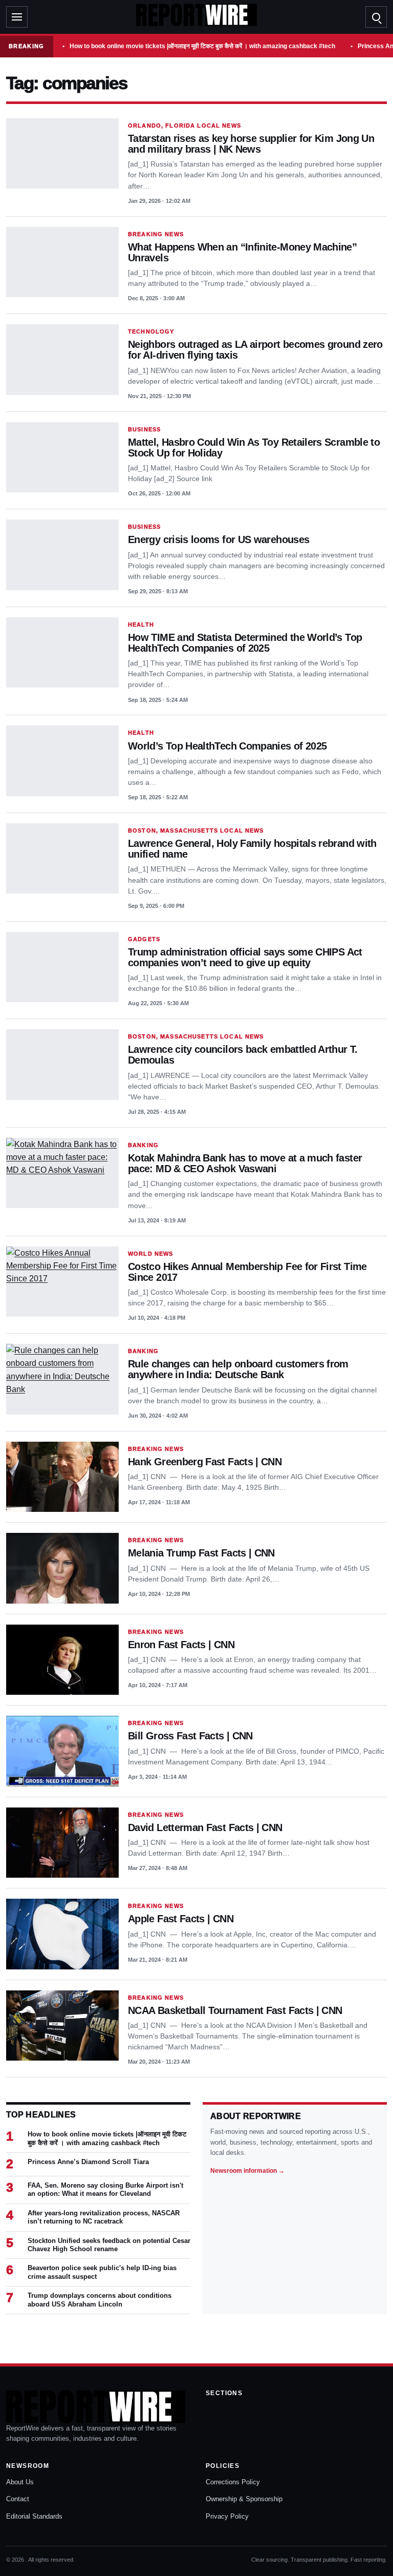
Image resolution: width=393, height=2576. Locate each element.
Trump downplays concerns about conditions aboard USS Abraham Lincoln (100, 2300)
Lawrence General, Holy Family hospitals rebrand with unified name (252, 849)
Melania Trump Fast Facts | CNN (201, 1553)
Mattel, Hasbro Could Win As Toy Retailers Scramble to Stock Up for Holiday (254, 448)
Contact (18, 2499)
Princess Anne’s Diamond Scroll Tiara (88, 2162)
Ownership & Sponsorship (244, 2499)
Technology (151, 331)
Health (141, 625)
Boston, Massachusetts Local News (196, 830)
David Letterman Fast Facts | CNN (205, 1827)
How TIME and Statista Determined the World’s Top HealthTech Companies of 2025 (245, 643)
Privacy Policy (227, 2516)
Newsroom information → (247, 2171)
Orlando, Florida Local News (184, 126)
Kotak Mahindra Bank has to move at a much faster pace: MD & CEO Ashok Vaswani (245, 1163)
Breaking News (156, 234)
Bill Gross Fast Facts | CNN (190, 1736)
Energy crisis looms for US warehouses (219, 539)
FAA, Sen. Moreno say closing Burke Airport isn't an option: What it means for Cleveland (105, 2189)
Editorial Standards (34, 2516)
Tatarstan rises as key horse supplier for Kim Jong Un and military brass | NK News (251, 144)
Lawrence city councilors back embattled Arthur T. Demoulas (243, 1055)
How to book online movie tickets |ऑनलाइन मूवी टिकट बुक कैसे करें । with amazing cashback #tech (202, 46)
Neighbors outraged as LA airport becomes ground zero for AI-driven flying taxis (255, 350)
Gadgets (144, 939)
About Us (20, 2482)
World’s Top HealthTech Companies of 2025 (227, 746)
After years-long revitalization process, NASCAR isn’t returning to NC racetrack (104, 2217)
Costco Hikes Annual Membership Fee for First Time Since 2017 (247, 1272)
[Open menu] (17, 17)
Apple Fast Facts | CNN (181, 1919)
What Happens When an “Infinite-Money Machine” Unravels (242, 252)
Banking (143, 1145)
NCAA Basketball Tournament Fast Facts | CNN (235, 2010)
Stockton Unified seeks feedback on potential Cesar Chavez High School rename (109, 2245)
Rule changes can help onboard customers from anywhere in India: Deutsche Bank (238, 1369)
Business (144, 429)
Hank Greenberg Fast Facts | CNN (205, 1462)
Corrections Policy (233, 2482)
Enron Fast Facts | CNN (181, 1645)
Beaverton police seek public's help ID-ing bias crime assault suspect (102, 2272)
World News (150, 1254)
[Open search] (376, 17)
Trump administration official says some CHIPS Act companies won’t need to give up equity (245, 957)
